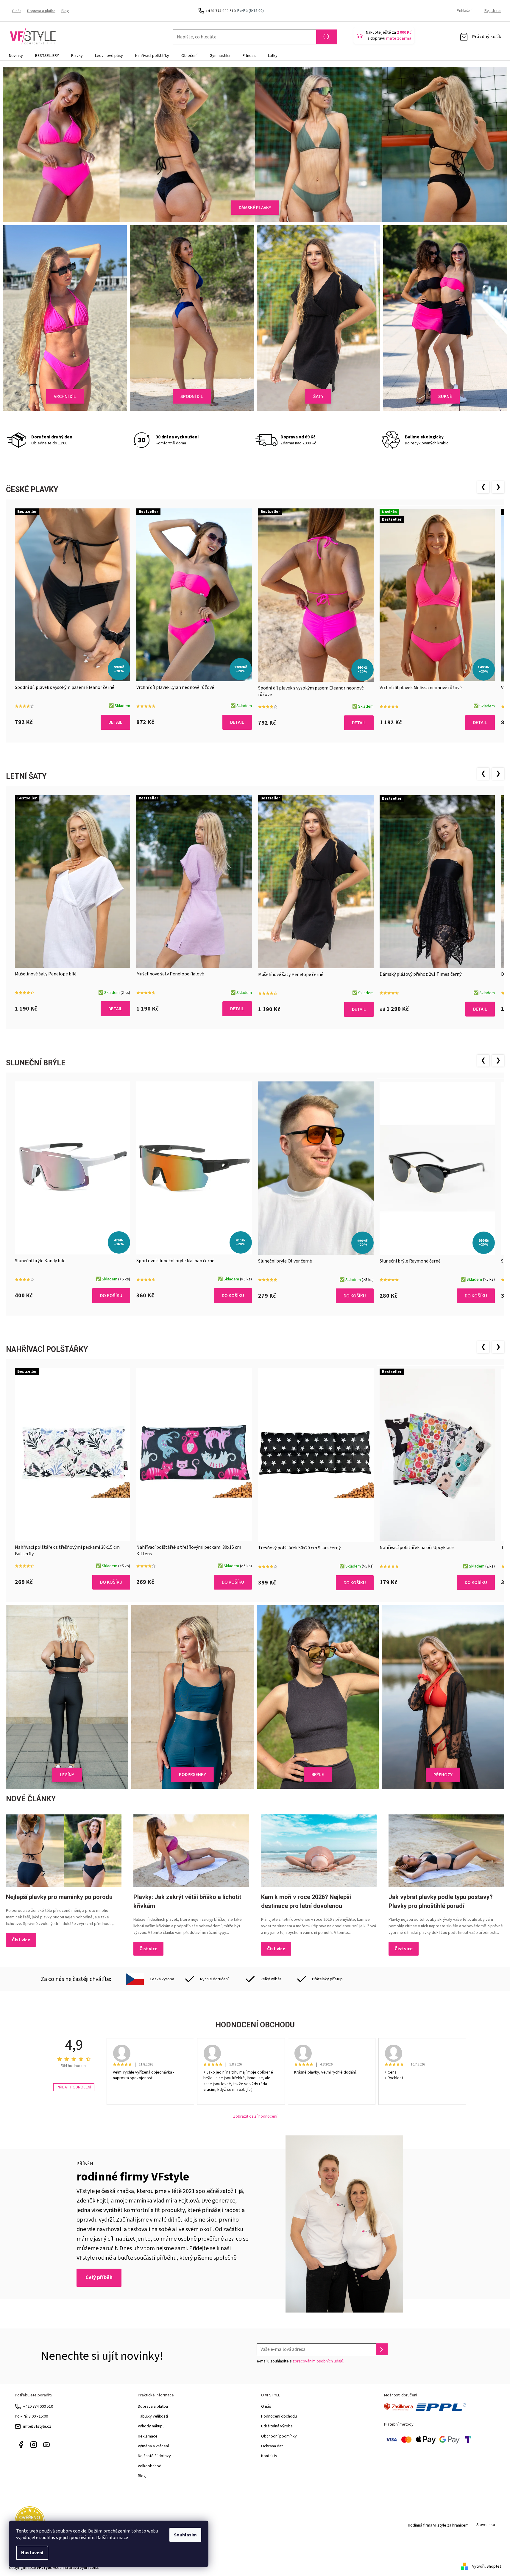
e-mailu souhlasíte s (300, 2361)
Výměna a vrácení (153, 2446)
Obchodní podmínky (279, 2436)
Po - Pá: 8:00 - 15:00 (31, 2416)
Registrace (493, 11)
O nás (17, 11)
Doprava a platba (41, 11)
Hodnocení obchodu (279, 2416)
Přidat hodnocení (74, 2087)
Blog (65, 11)
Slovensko (486, 2525)
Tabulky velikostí (153, 2416)
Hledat (327, 37)
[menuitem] (16, 56)
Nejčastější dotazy (154, 2456)
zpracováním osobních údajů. (318, 2361)
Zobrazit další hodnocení (255, 2117)
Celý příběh (99, 2277)
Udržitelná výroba (277, 2426)
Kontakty (269, 2456)
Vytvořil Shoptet (487, 2566)
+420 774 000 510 (38, 2407)
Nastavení (32, 2553)
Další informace (112, 2538)
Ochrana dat (272, 2446)
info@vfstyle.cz (37, 2426)
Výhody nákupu (151, 2426)
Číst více (21, 1940)
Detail (115, 722)
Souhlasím (185, 2535)
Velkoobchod (150, 2466)
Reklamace (148, 2436)
